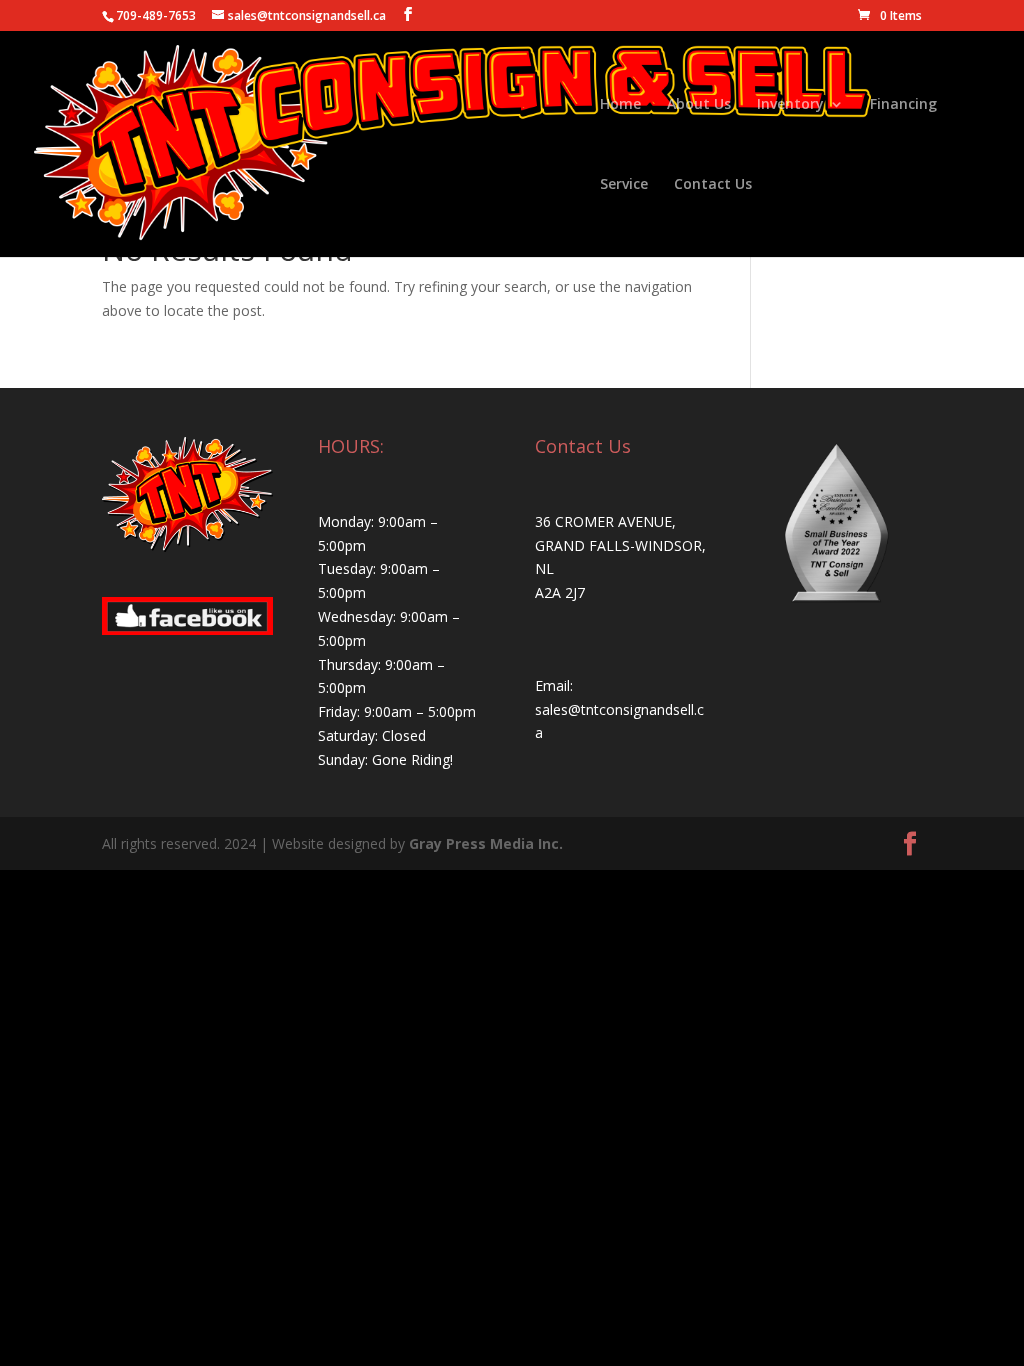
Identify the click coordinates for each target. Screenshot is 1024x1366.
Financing (903, 105)
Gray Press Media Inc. (486, 843)
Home (620, 105)
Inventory (790, 105)
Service (624, 185)
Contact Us (713, 185)
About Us (699, 105)
